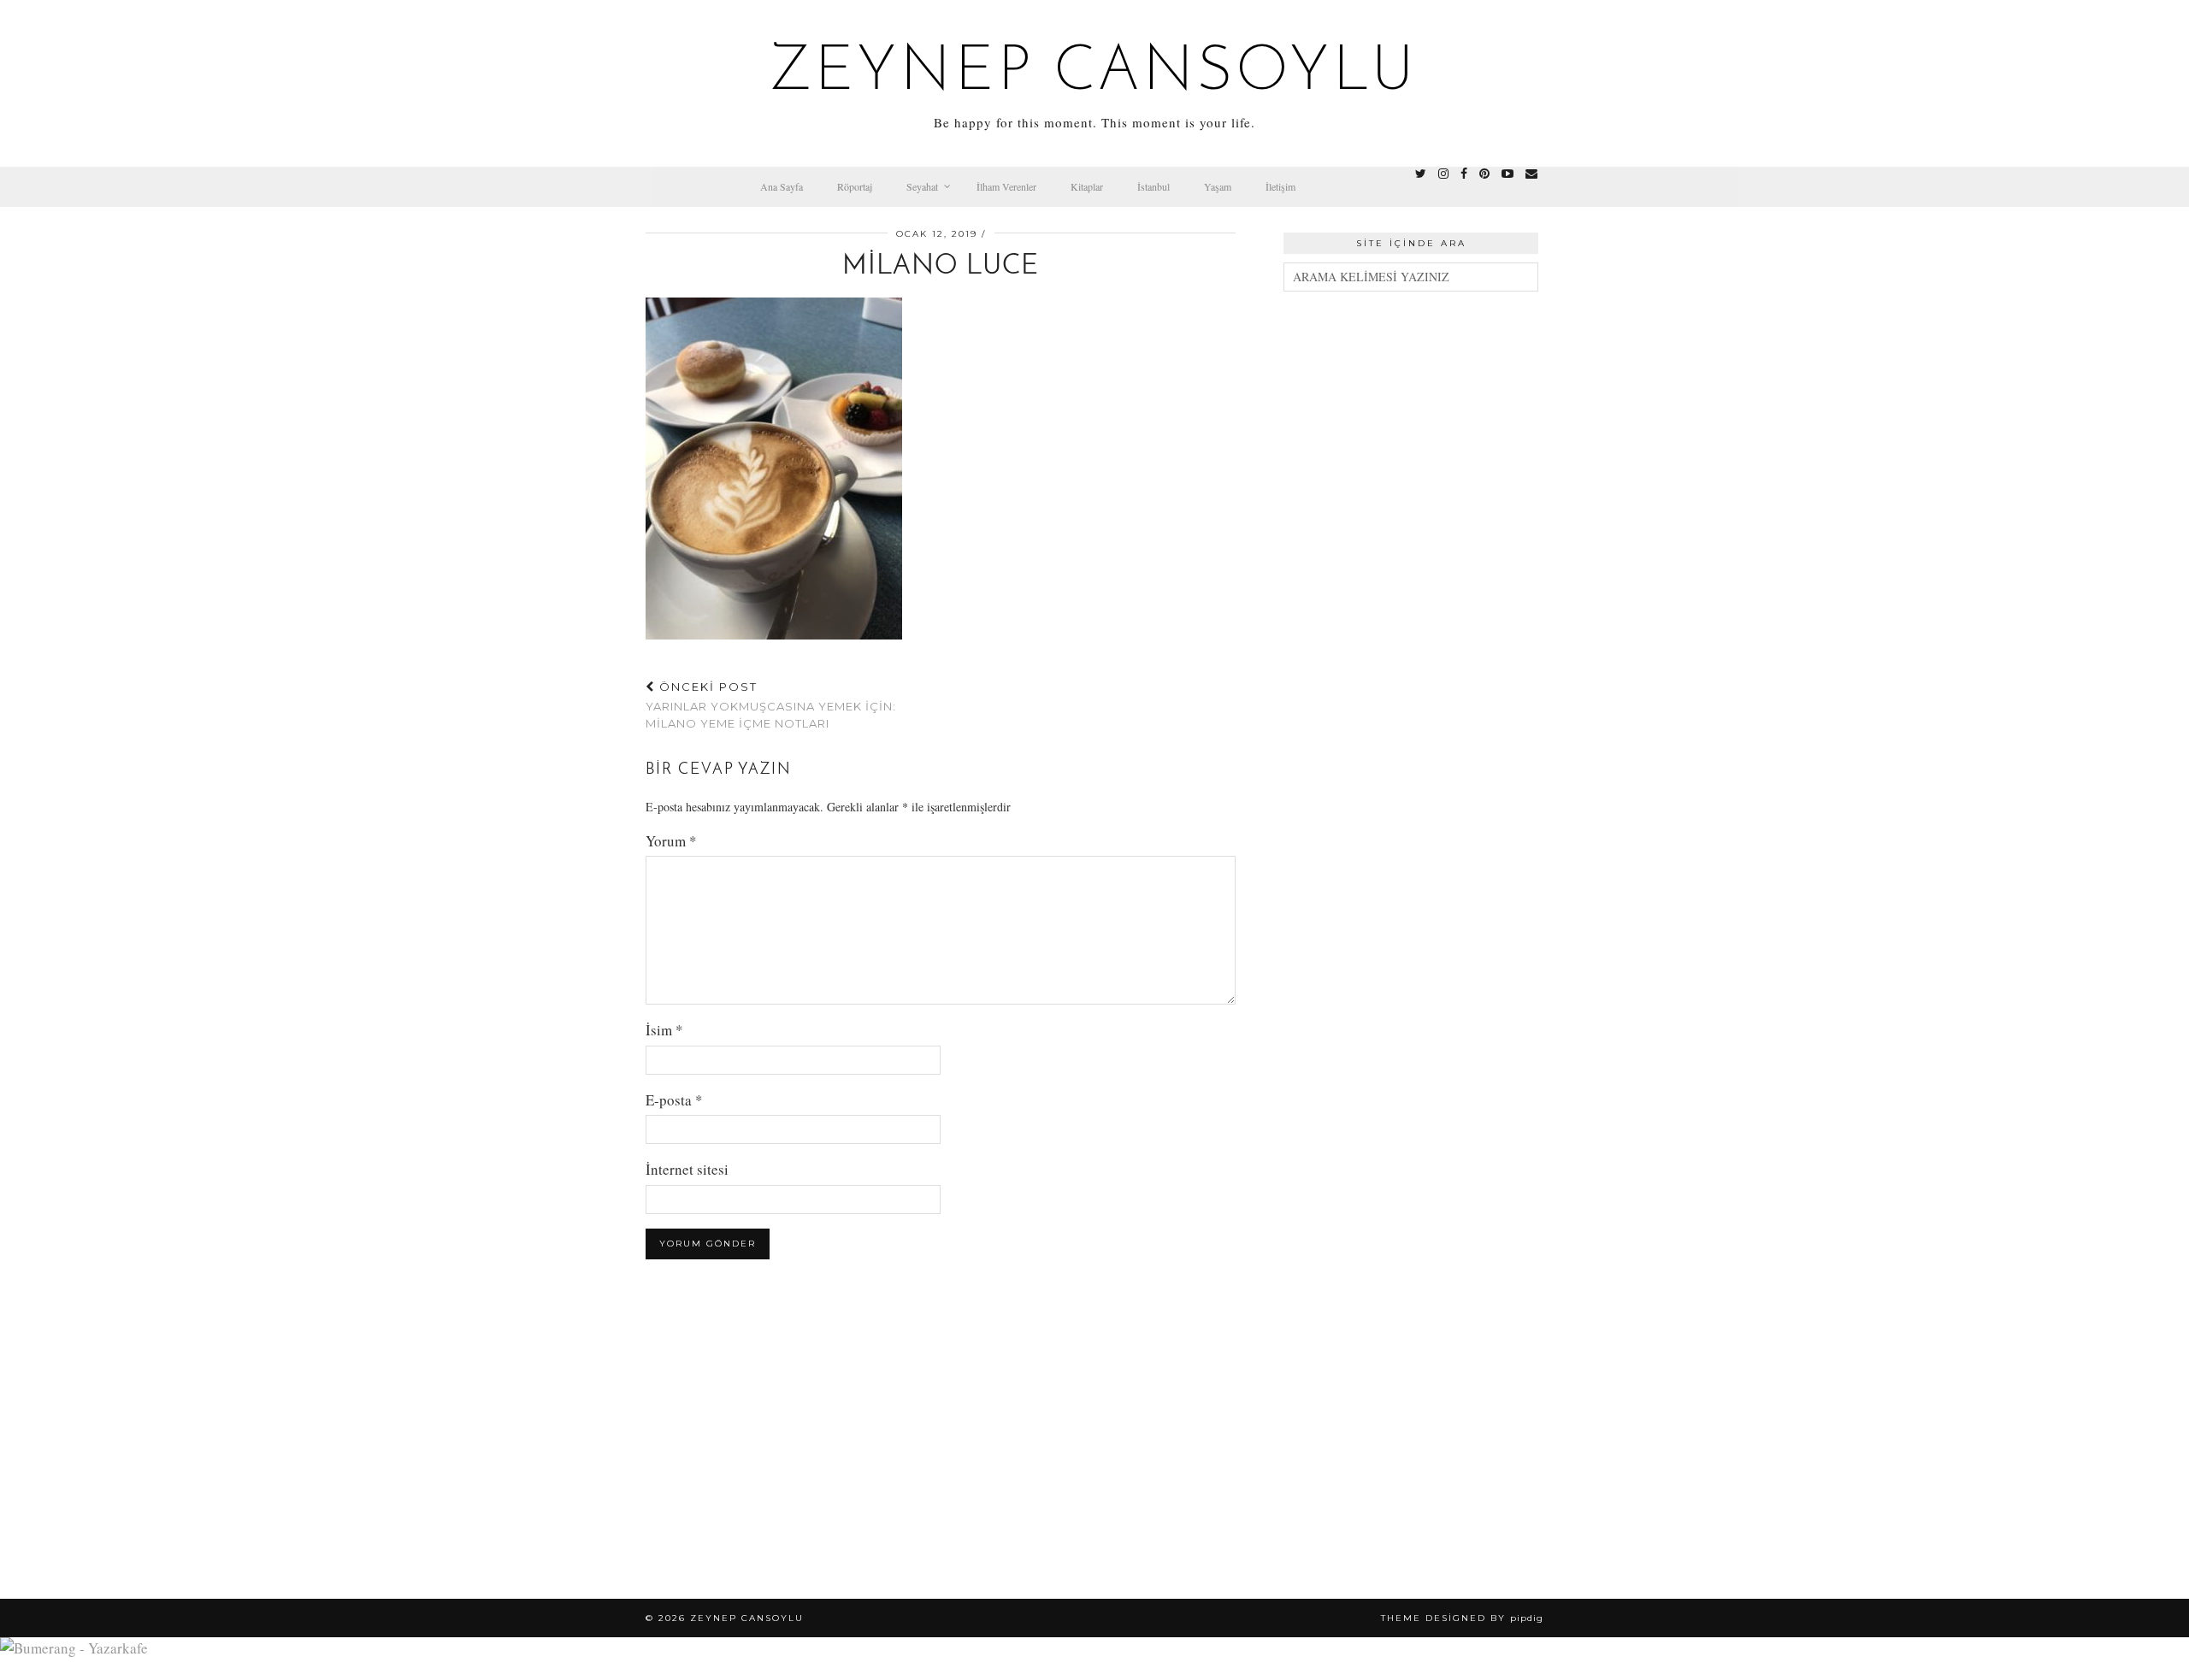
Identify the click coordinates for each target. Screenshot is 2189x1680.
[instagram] (1443, 174)
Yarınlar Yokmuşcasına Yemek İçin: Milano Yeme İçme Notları (771, 704)
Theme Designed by (1462, 1618)
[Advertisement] (1411, 568)
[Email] (1531, 174)
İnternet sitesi (687, 1169)
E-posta (674, 1100)
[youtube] (1508, 174)
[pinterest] (1484, 174)
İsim (664, 1030)
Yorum (671, 841)
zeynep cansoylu (1095, 74)
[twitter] (1421, 174)
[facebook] (1464, 174)
